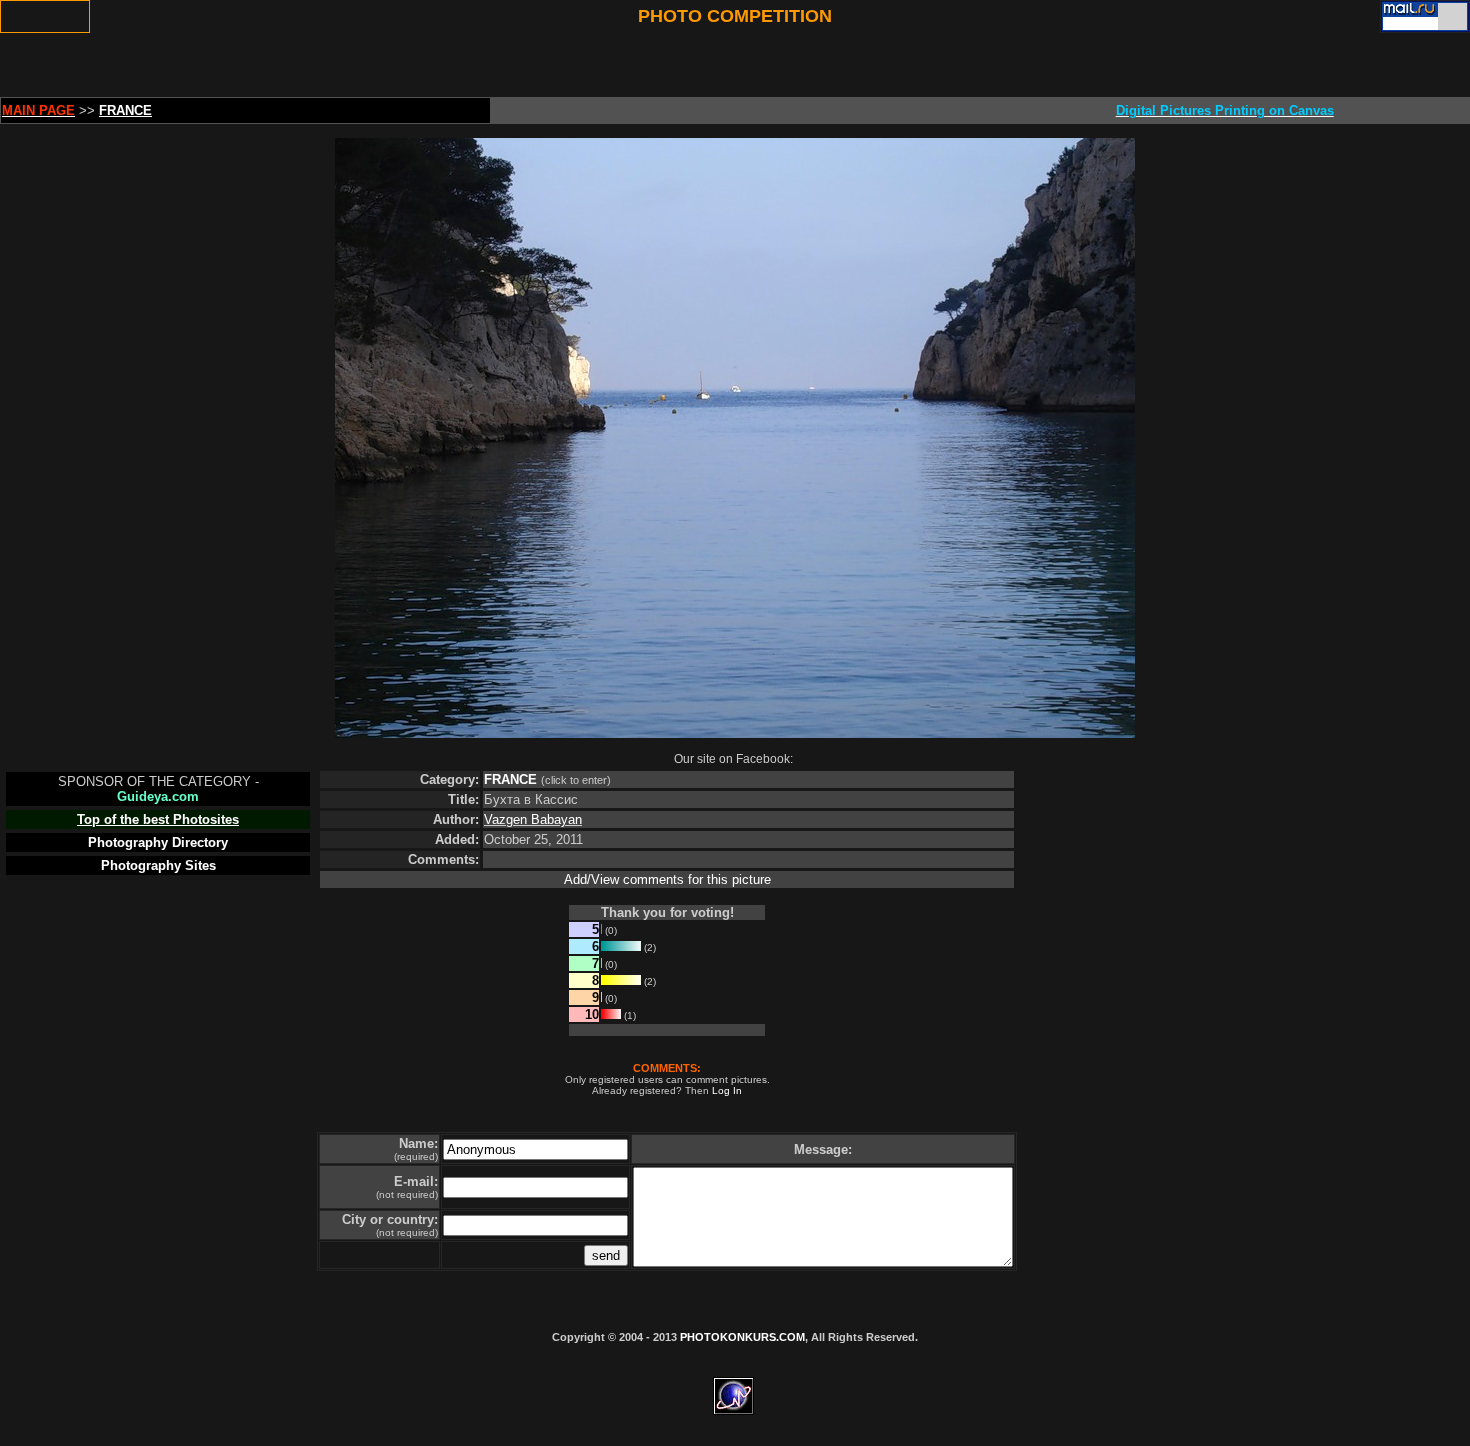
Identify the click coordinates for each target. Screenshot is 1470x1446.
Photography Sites (158, 865)
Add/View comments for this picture (667, 879)
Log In (727, 1090)
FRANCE (510, 779)
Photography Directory (158, 842)
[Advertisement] (485, 65)
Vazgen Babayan (533, 819)
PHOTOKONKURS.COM (742, 1337)
